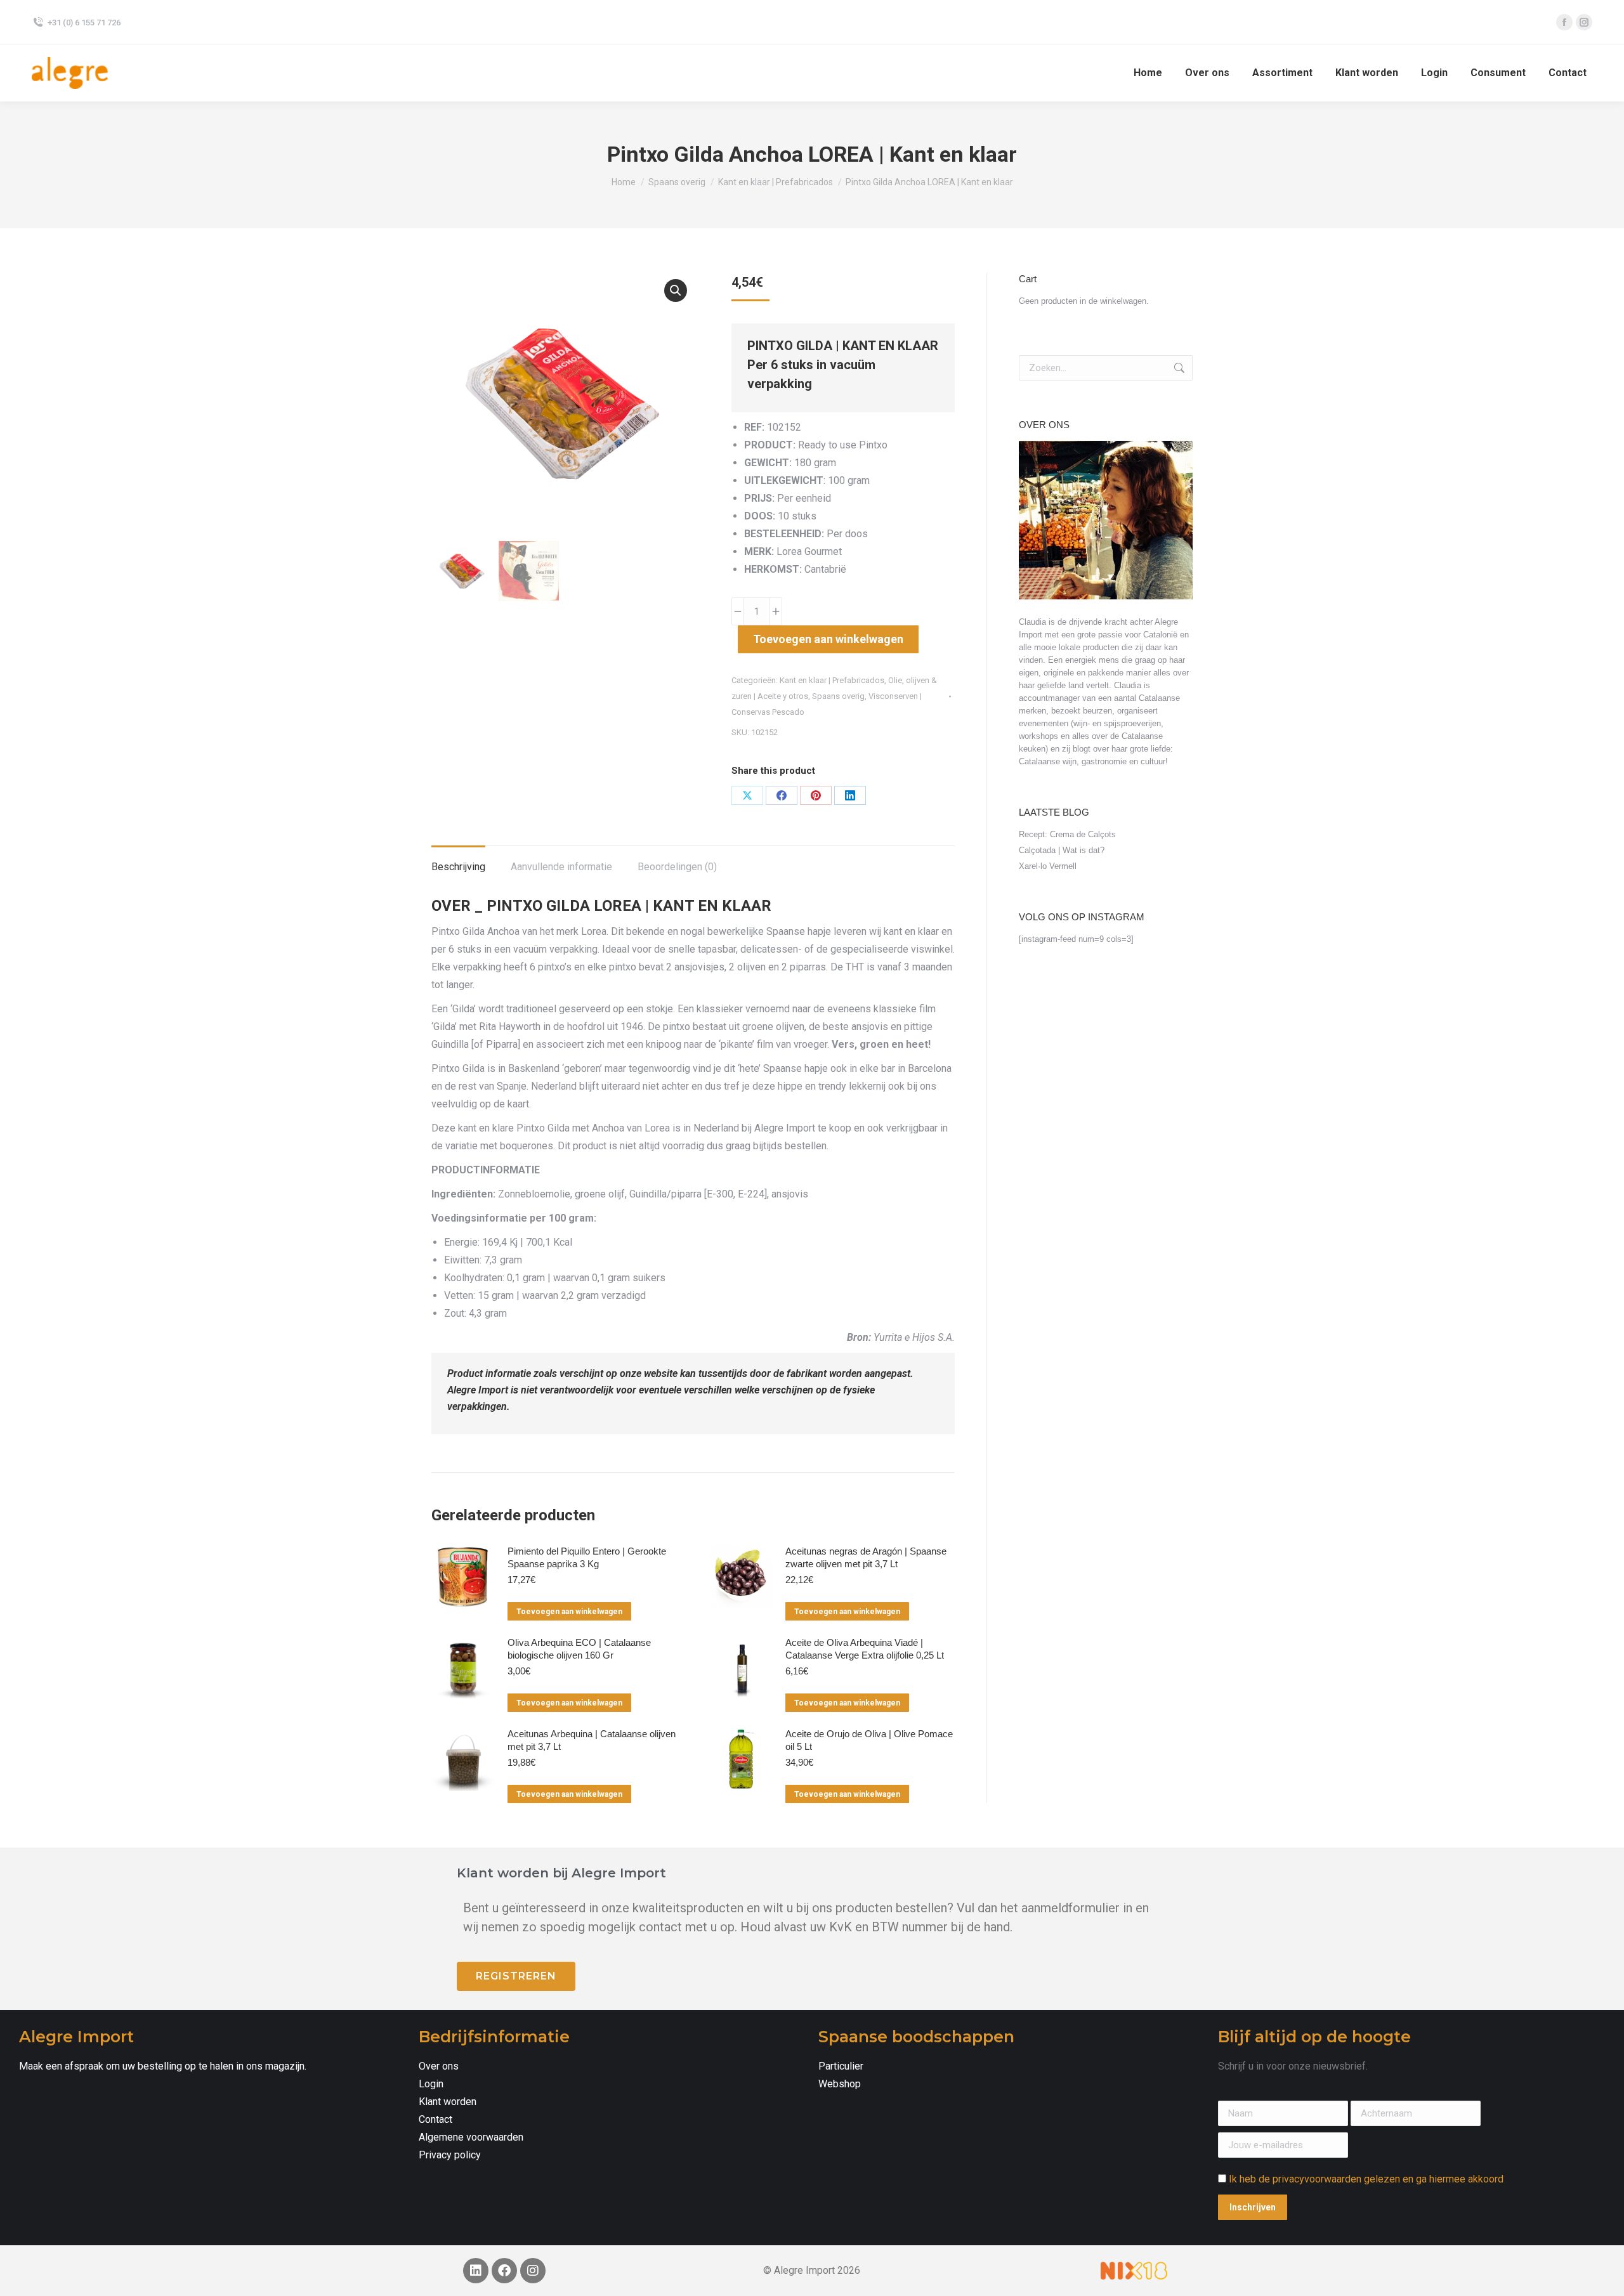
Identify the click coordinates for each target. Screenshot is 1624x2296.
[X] (747, 795)
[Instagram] (533, 2271)
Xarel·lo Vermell (1048, 866)
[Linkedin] (476, 2271)
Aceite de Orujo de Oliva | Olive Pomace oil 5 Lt (869, 1740)
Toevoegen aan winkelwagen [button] (569, 1612)
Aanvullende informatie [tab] (561, 867)
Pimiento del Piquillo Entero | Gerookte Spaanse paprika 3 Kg (587, 1557)
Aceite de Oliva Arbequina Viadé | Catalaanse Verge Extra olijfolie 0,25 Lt (865, 1649)
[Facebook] (782, 795)
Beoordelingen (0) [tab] (677, 867)
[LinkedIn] (850, 795)
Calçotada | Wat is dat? (1062, 850)
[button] (676, 290)
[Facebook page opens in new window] (1564, 22)
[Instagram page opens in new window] (1584, 22)
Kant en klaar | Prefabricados (832, 680)
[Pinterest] (816, 795)
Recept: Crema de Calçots (1067, 834)
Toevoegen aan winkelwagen (828, 639)
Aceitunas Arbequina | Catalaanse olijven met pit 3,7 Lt (592, 1740)
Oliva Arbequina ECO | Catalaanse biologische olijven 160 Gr (579, 1649)
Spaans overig (838, 696)
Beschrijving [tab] (458, 867)
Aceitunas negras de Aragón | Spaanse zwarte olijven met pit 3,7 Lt (866, 1557)
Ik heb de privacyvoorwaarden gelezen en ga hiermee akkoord (1366, 2179)
